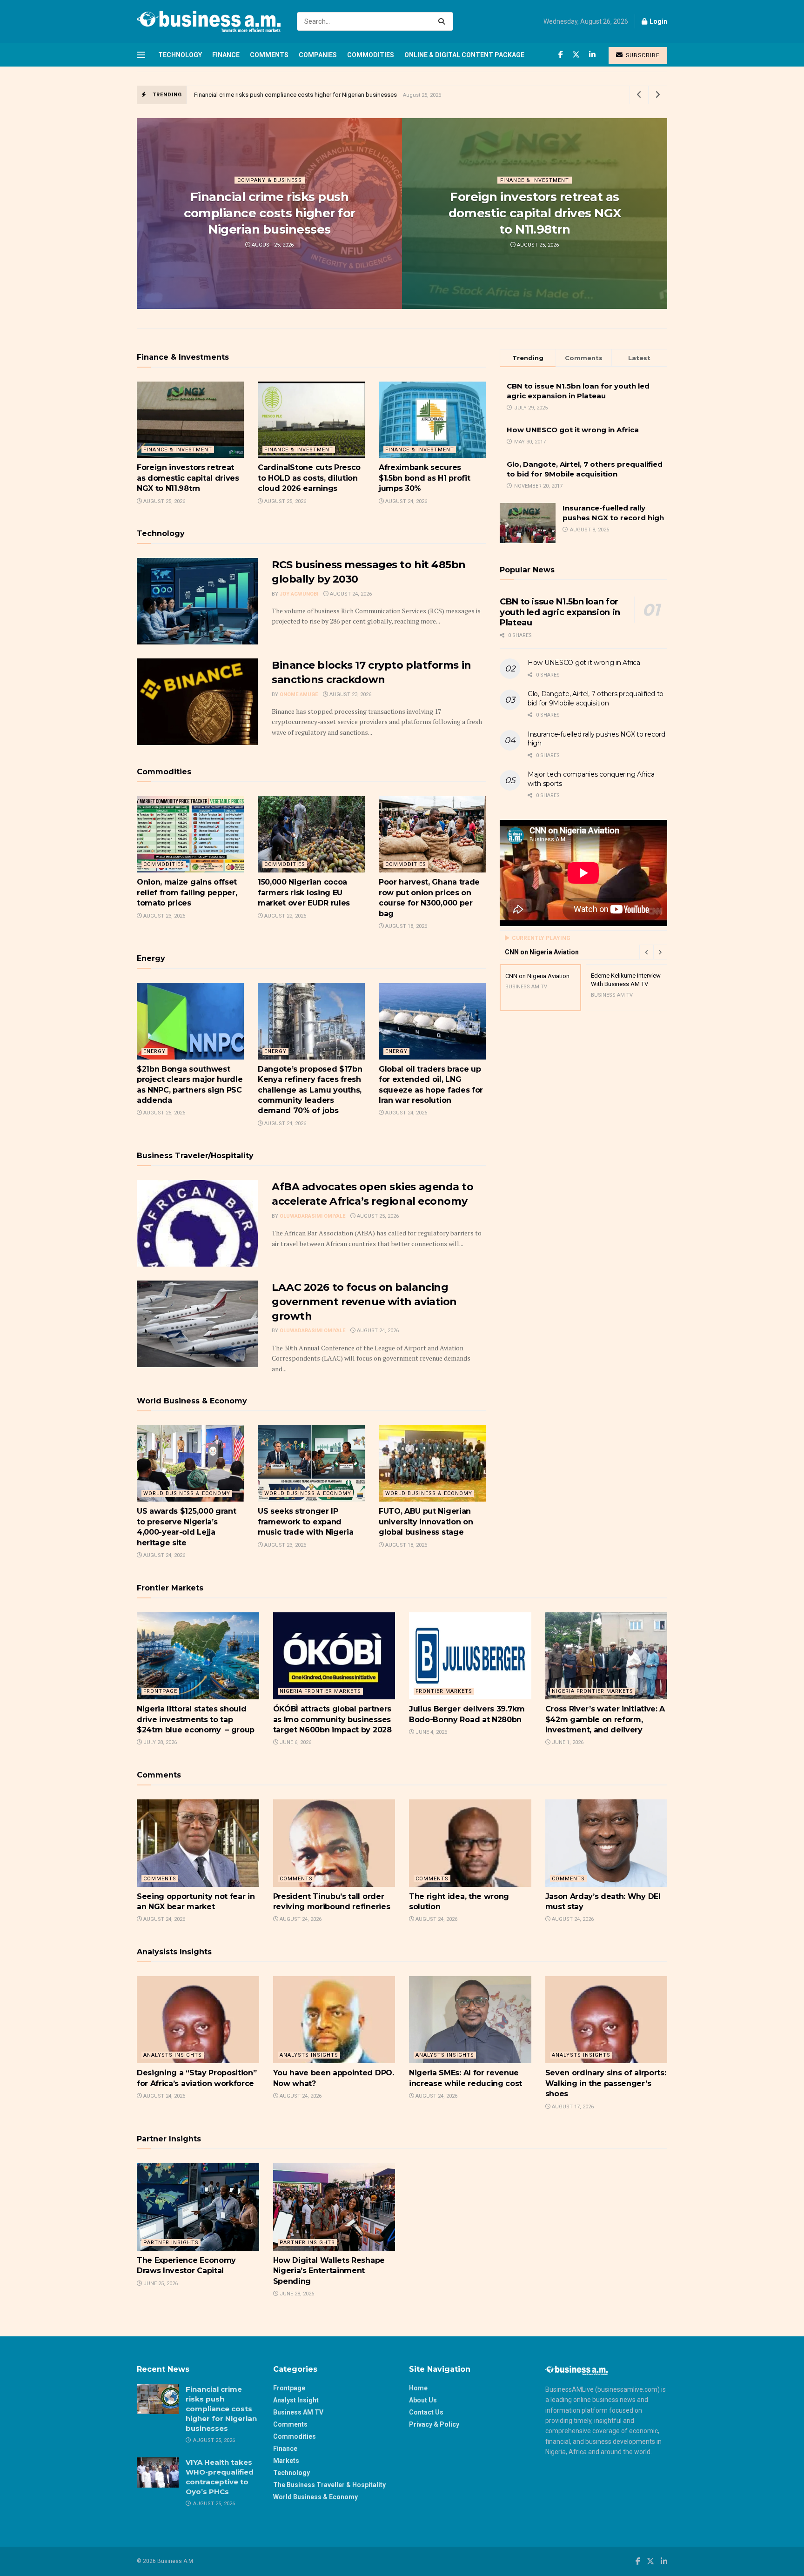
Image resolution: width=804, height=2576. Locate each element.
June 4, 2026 (431, 1732)
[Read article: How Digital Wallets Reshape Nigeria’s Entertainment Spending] (334, 2207)
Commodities (371, 55)
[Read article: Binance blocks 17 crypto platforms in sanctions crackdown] (197, 702)
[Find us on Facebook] (561, 55)
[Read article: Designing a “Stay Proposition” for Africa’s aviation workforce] (198, 2020)
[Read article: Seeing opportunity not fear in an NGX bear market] (198, 1843)
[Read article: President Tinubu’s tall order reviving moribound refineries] (334, 1843)
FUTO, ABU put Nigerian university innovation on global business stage (426, 1522)
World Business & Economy (315, 2497)
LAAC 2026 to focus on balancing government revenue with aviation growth (364, 1302)
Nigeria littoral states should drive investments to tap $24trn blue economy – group (196, 1719)
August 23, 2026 (350, 694)
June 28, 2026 (296, 2294)
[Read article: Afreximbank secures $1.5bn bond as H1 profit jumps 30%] (432, 420)
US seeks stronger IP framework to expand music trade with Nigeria (305, 1522)
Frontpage (160, 1691)
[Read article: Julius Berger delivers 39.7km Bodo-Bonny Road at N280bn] (470, 1656)
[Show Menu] (141, 55)
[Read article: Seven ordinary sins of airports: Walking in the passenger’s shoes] (606, 2020)
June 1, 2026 (567, 1742)
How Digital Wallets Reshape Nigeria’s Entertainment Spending (329, 2271)
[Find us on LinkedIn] (592, 55)
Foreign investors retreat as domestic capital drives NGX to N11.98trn (535, 213)
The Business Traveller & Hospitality (329, 2485)
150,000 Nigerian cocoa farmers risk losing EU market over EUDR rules (304, 892)
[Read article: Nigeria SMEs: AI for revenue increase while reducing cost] (470, 2020)
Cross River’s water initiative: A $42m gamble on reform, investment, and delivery (605, 1719)
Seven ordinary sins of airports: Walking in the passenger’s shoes (606, 2083)
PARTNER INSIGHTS (171, 2243)
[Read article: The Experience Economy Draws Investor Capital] (198, 2207)
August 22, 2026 (285, 916)
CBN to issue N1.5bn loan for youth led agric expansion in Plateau (560, 612)
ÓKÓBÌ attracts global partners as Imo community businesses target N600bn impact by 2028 (334, 1719)
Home (418, 2388)
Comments (269, 55)
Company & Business (270, 180)
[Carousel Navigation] (653, 952)
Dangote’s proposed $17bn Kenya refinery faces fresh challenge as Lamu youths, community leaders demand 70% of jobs (310, 1090)
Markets (286, 2461)
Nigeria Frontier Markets (320, 1691)
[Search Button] (443, 21)
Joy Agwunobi (299, 594)
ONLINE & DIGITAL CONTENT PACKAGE (464, 55)
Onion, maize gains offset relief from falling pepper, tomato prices (187, 892)
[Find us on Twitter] (576, 55)
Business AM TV (298, 2412)
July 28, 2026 (159, 1742)
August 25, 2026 (272, 245)
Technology (180, 55)
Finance (226, 55)
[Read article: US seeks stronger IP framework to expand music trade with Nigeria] (311, 1463)
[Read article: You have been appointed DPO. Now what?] (334, 2020)
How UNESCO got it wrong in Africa (573, 430)
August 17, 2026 (572, 2107)
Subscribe (642, 55)
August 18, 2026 (405, 926)
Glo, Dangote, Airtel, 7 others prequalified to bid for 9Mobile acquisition (596, 698)
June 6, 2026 (295, 1742)
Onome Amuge (299, 694)
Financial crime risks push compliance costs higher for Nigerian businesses (295, 95)
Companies (318, 55)
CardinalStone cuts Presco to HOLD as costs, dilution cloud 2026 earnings (309, 478)
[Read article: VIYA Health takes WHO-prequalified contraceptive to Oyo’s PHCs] (158, 2472)
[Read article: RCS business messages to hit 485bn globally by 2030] (197, 601)
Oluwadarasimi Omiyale (312, 1216)
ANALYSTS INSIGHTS (173, 2055)
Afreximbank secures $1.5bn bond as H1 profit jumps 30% (424, 478)
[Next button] (660, 952)
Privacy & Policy (434, 2424)
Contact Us (426, 2412)
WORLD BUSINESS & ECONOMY (187, 1493)
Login (658, 21)
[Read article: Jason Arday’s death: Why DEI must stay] (606, 1843)
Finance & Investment (535, 180)
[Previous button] (646, 952)
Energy (154, 1051)
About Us (423, 2400)
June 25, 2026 (160, 2284)
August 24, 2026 (405, 501)
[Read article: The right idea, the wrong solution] (470, 1843)
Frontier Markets (444, 1691)
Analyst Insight (296, 2400)
